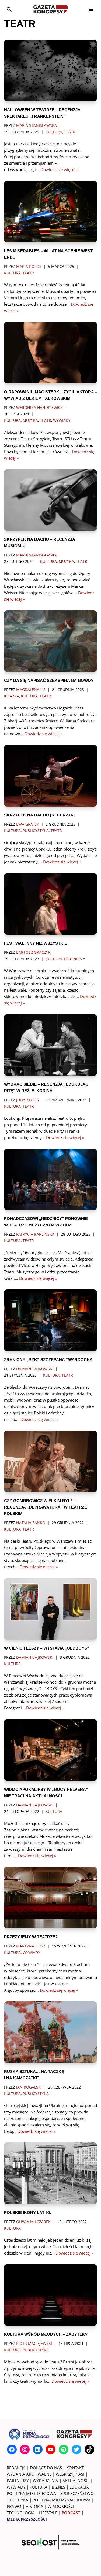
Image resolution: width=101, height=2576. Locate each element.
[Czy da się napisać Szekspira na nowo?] (50, 641)
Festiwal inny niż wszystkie (36, 943)
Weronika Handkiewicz (39, 408)
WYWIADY (16, 2487)
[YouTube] (51, 2449)
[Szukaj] (9, 9)
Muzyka (30, 420)
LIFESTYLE (48, 2513)
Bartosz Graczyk (33, 952)
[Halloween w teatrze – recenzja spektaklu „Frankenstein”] (50, 71)
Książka (12, 696)
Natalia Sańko (31, 1523)
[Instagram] (25, 2449)
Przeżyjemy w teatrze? (31, 1937)
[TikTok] (89, 2449)
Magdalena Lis (31, 690)
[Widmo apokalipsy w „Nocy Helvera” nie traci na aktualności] (50, 1750)
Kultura (54, 132)
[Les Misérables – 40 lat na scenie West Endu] (50, 212)
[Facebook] (12, 2449)
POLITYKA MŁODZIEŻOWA (31, 2493)
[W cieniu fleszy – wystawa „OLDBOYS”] (50, 1609)
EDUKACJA (79, 2487)
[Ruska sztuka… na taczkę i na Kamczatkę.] (50, 2032)
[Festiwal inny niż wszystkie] (50, 904)
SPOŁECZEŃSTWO (77, 2493)
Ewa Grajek (28, 824)
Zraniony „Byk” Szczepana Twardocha (48, 1360)
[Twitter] (76, 2449)
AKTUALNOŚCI (76, 2481)
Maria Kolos (29, 267)
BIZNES (58, 2487)
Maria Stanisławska (36, 125)
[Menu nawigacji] (91, 9)
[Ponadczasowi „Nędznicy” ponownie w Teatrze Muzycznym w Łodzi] (50, 1180)
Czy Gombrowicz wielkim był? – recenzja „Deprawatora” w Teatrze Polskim (46, 1507)
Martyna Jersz (31, 1946)
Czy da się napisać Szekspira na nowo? (49, 680)
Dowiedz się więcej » (59, 169)
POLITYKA (19, 2500)
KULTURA (39, 2487)
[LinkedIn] (38, 2449)
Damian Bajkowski (35, 1369)
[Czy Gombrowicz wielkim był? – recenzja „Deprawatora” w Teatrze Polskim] (50, 1461)
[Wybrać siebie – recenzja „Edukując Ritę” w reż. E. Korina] (50, 1045)
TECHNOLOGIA (21, 2513)
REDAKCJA (16, 2468)
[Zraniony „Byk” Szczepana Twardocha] (50, 1320)
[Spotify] (64, 2449)
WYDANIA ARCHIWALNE (29, 2474)
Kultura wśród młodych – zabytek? (46, 2334)
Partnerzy (75, 959)
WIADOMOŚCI (61, 2506)
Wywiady (62, 420)
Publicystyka (36, 831)
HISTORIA (34, 2506)
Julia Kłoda (27, 1100)
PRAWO (14, 2506)
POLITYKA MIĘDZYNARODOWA (62, 2500)
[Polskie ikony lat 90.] (50, 2173)
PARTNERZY (18, 2481)
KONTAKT (75, 2468)
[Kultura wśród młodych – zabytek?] (50, 2295)
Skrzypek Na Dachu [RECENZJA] (39, 815)
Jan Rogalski (29, 2087)
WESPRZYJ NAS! (70, 2474)
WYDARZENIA (46, 2481)
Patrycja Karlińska (35, 1234)
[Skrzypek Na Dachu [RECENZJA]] (50, 776)
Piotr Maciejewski (34, 2344)
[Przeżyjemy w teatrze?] (50, 1898)
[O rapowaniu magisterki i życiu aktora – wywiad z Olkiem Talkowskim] (50, 353)
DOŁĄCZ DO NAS (46, 2468)
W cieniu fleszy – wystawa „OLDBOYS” (47, 1648)
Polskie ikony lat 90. (27, 2213)
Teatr (70, 132)
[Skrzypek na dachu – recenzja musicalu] (50, 500)
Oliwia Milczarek (33, 2222)
